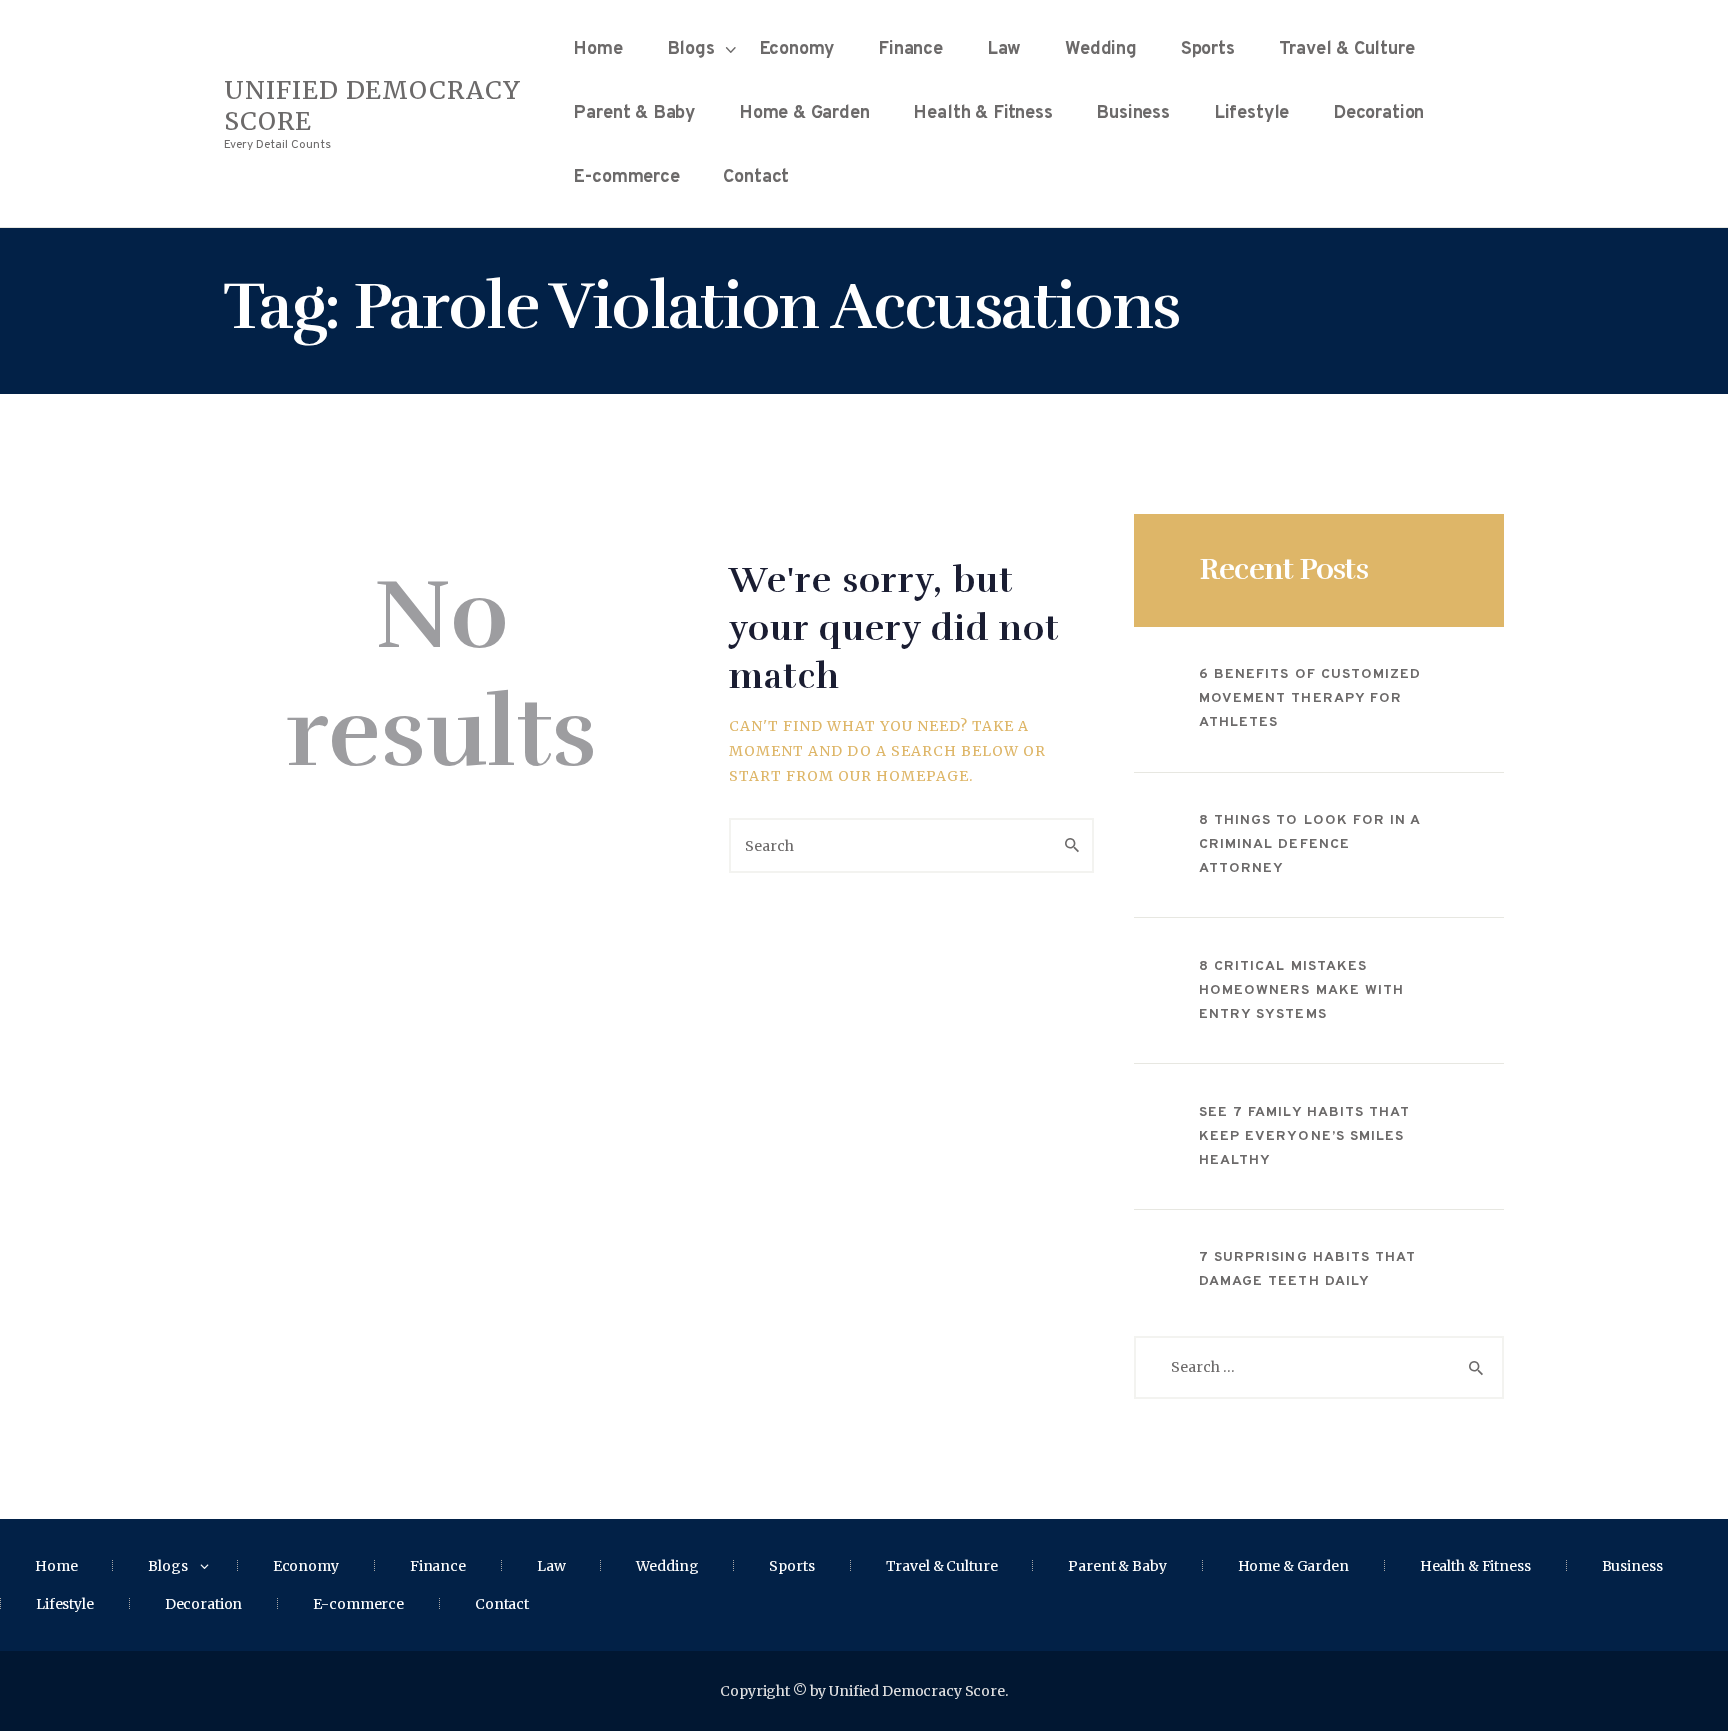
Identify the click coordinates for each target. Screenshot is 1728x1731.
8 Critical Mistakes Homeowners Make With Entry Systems (1301, 990)
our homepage (903, 776)
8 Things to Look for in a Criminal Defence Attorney (1309, 844)
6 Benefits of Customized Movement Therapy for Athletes (1310, 698)
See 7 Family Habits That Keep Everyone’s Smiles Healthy (1304, 1136)
